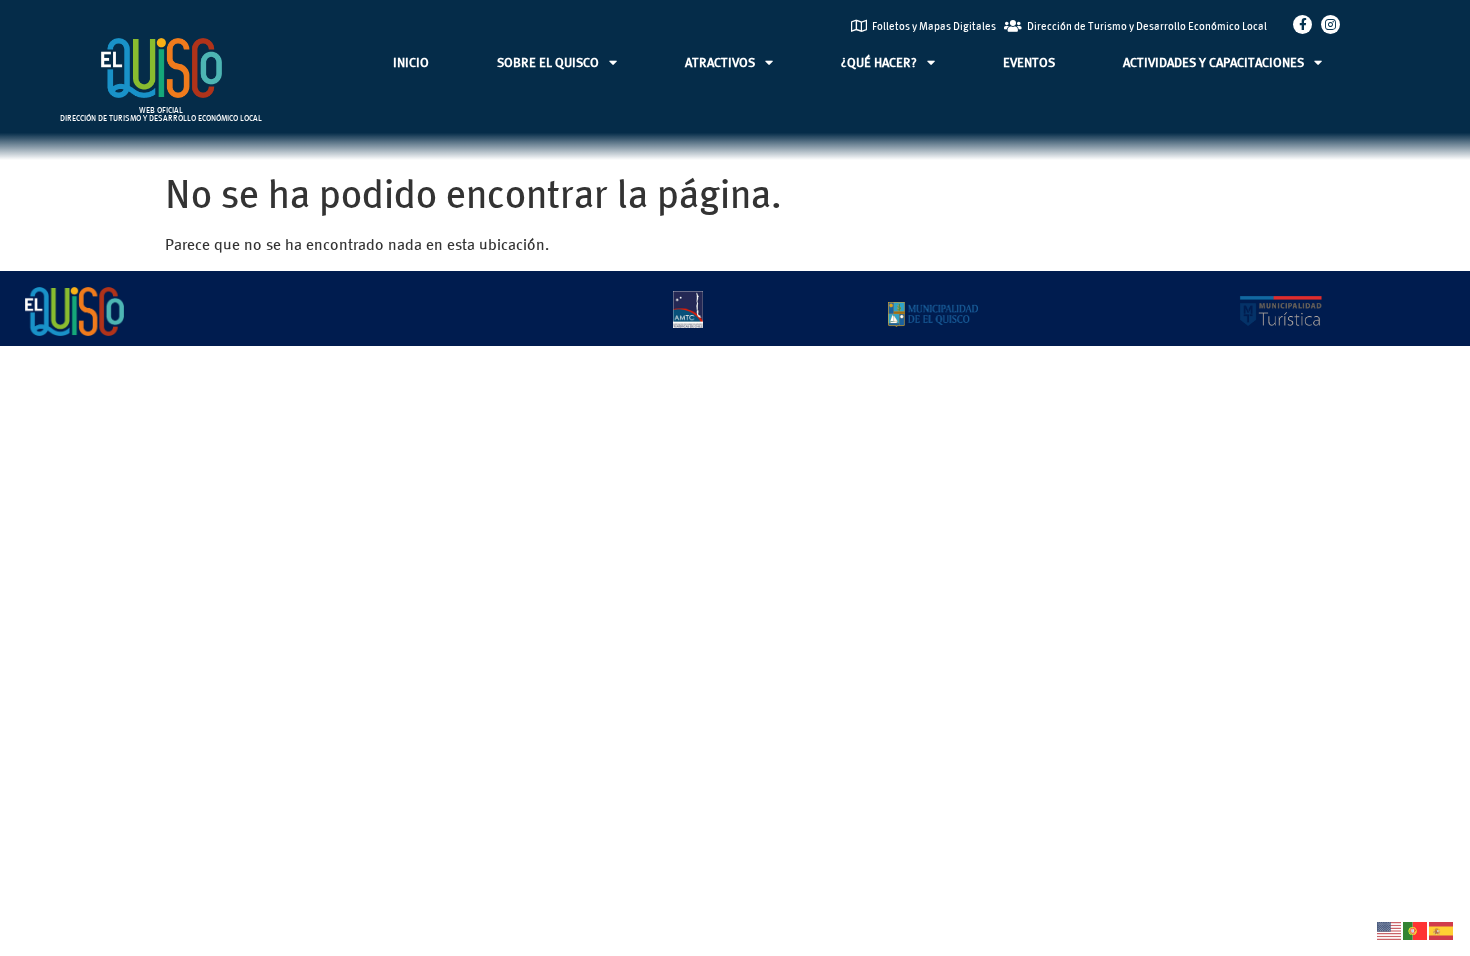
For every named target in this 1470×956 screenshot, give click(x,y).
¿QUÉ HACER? (879, 62)
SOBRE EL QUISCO (548, 62)
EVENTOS (1029, 62)
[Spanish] (1442, 928)
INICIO (411, 62)
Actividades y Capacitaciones (1213, 62)
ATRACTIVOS (720, 62)
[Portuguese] (1416, 928)
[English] (1390, 928)
